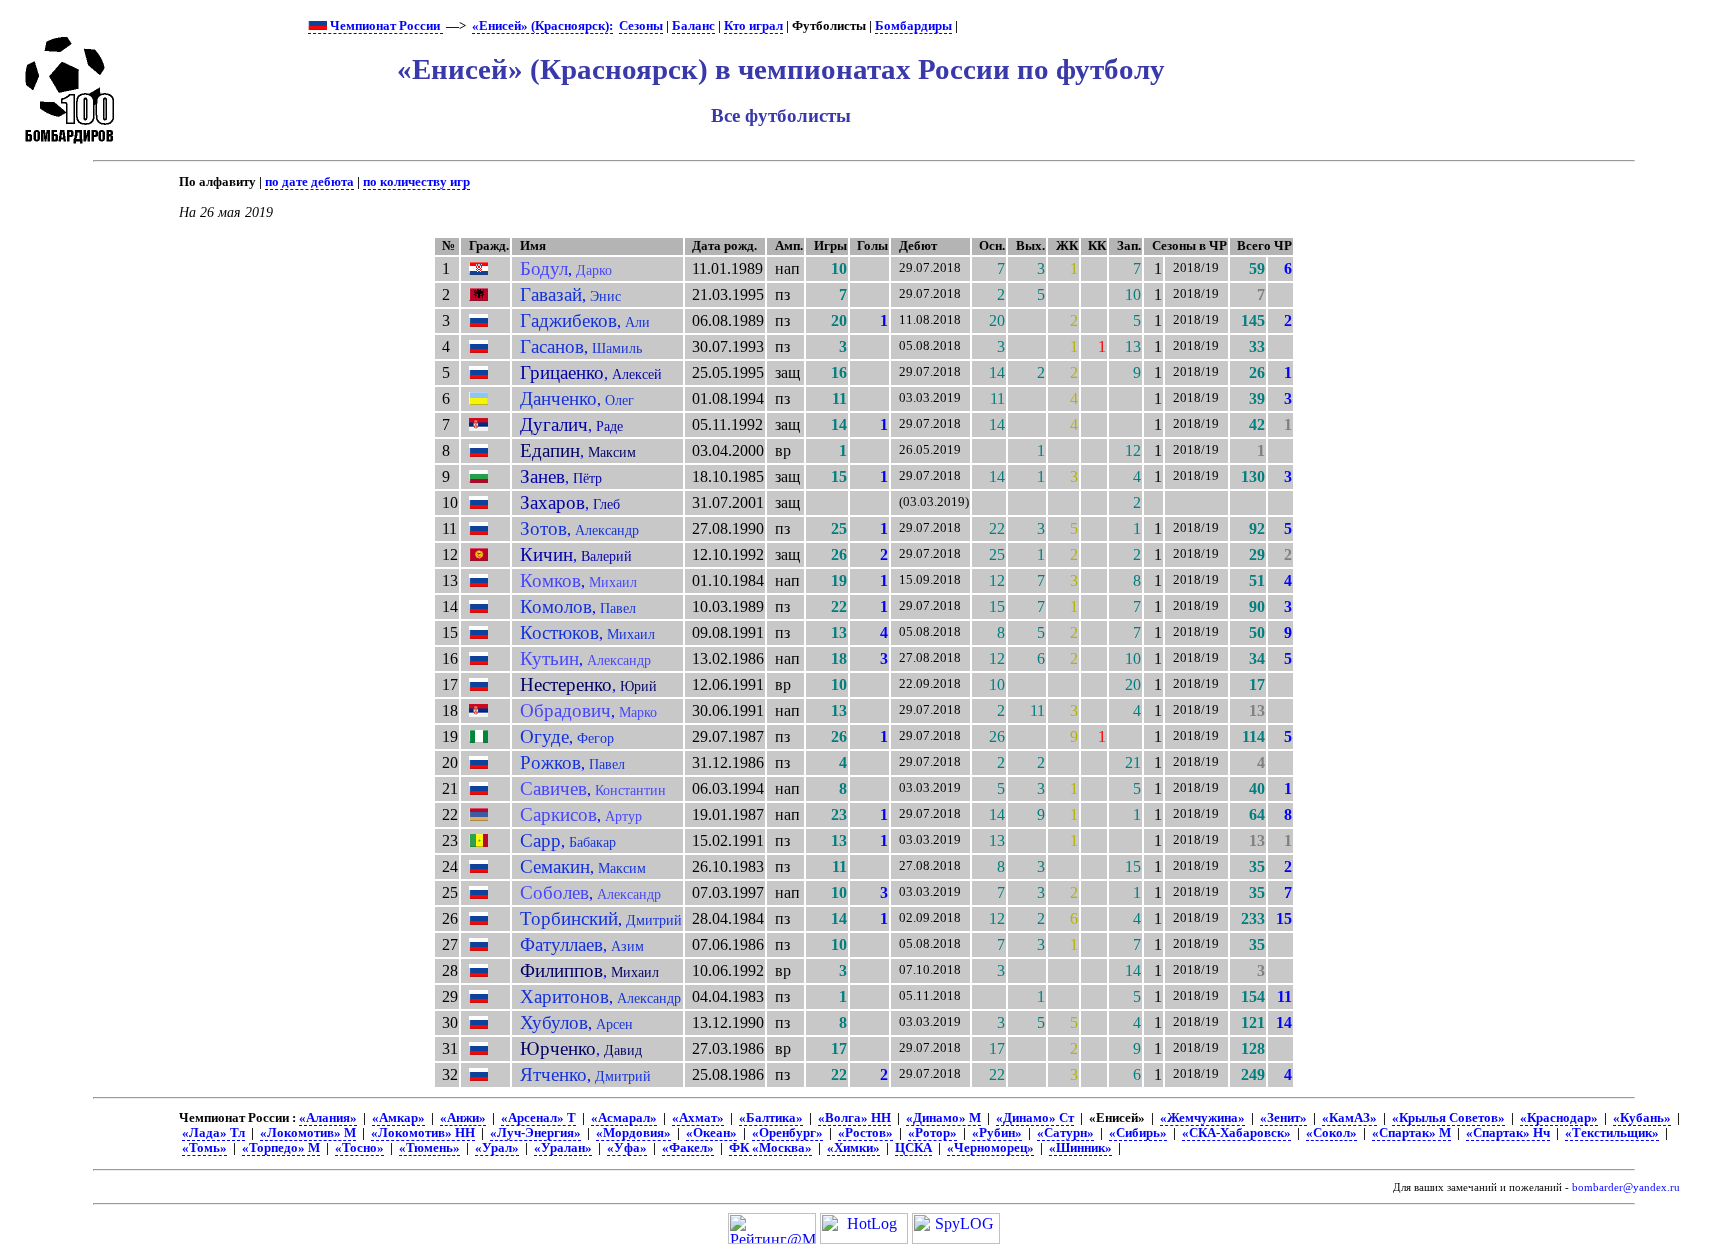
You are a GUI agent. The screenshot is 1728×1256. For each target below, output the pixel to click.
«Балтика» (771, 1118)
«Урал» (497, 1148)
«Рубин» (997, 1133)
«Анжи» (463, 1118)
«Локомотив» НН (423, 1133)
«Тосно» (359, 1148)
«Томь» (204, 1148)
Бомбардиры (913, 26)
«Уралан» (563, 1148)
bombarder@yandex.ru (1626, 1187)
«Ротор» (932, 1133)
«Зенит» (1283, 1118)
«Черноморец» (990, 1148)
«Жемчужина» (1202, 1118)
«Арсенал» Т (538, 1118)
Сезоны (641, 26)
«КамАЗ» (1349, 1118)
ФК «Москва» (770, 1148)
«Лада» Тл (213, 1133)
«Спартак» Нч (1508, 1133)
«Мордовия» (633, 1133)
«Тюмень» (429, 1148)
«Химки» (853, 1148)
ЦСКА (913, 1148)
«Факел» (688, 1148)
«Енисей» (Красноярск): (542, 26)
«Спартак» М (1411, 1133)
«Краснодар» (1559, 1118)
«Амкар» (398, 1118)
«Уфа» (627, 1148)
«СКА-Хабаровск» (1236, 1133)
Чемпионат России (385, 26)
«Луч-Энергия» (535, 1133)
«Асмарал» (624, 1118)
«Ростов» (865, 1133)
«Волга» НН (854, 1118)
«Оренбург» (787, 1133)
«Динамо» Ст (1035, 1118)
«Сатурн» (1065, 1133)
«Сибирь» (1138, 1133)
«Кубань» (1642, 1118)
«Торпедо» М (281, 1148)
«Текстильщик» (1612, 1133)
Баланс (693, 26)
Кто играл (753, 26)
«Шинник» (1080, 1148)
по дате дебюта (309, 182)
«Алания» (328, 1118)
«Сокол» (1331, 1133)
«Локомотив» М (308, 1133)
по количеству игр (416, 182)
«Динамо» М (943, 1118)
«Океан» (711, 1133)
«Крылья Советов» (1448, 1118)
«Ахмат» (698, 1118)
